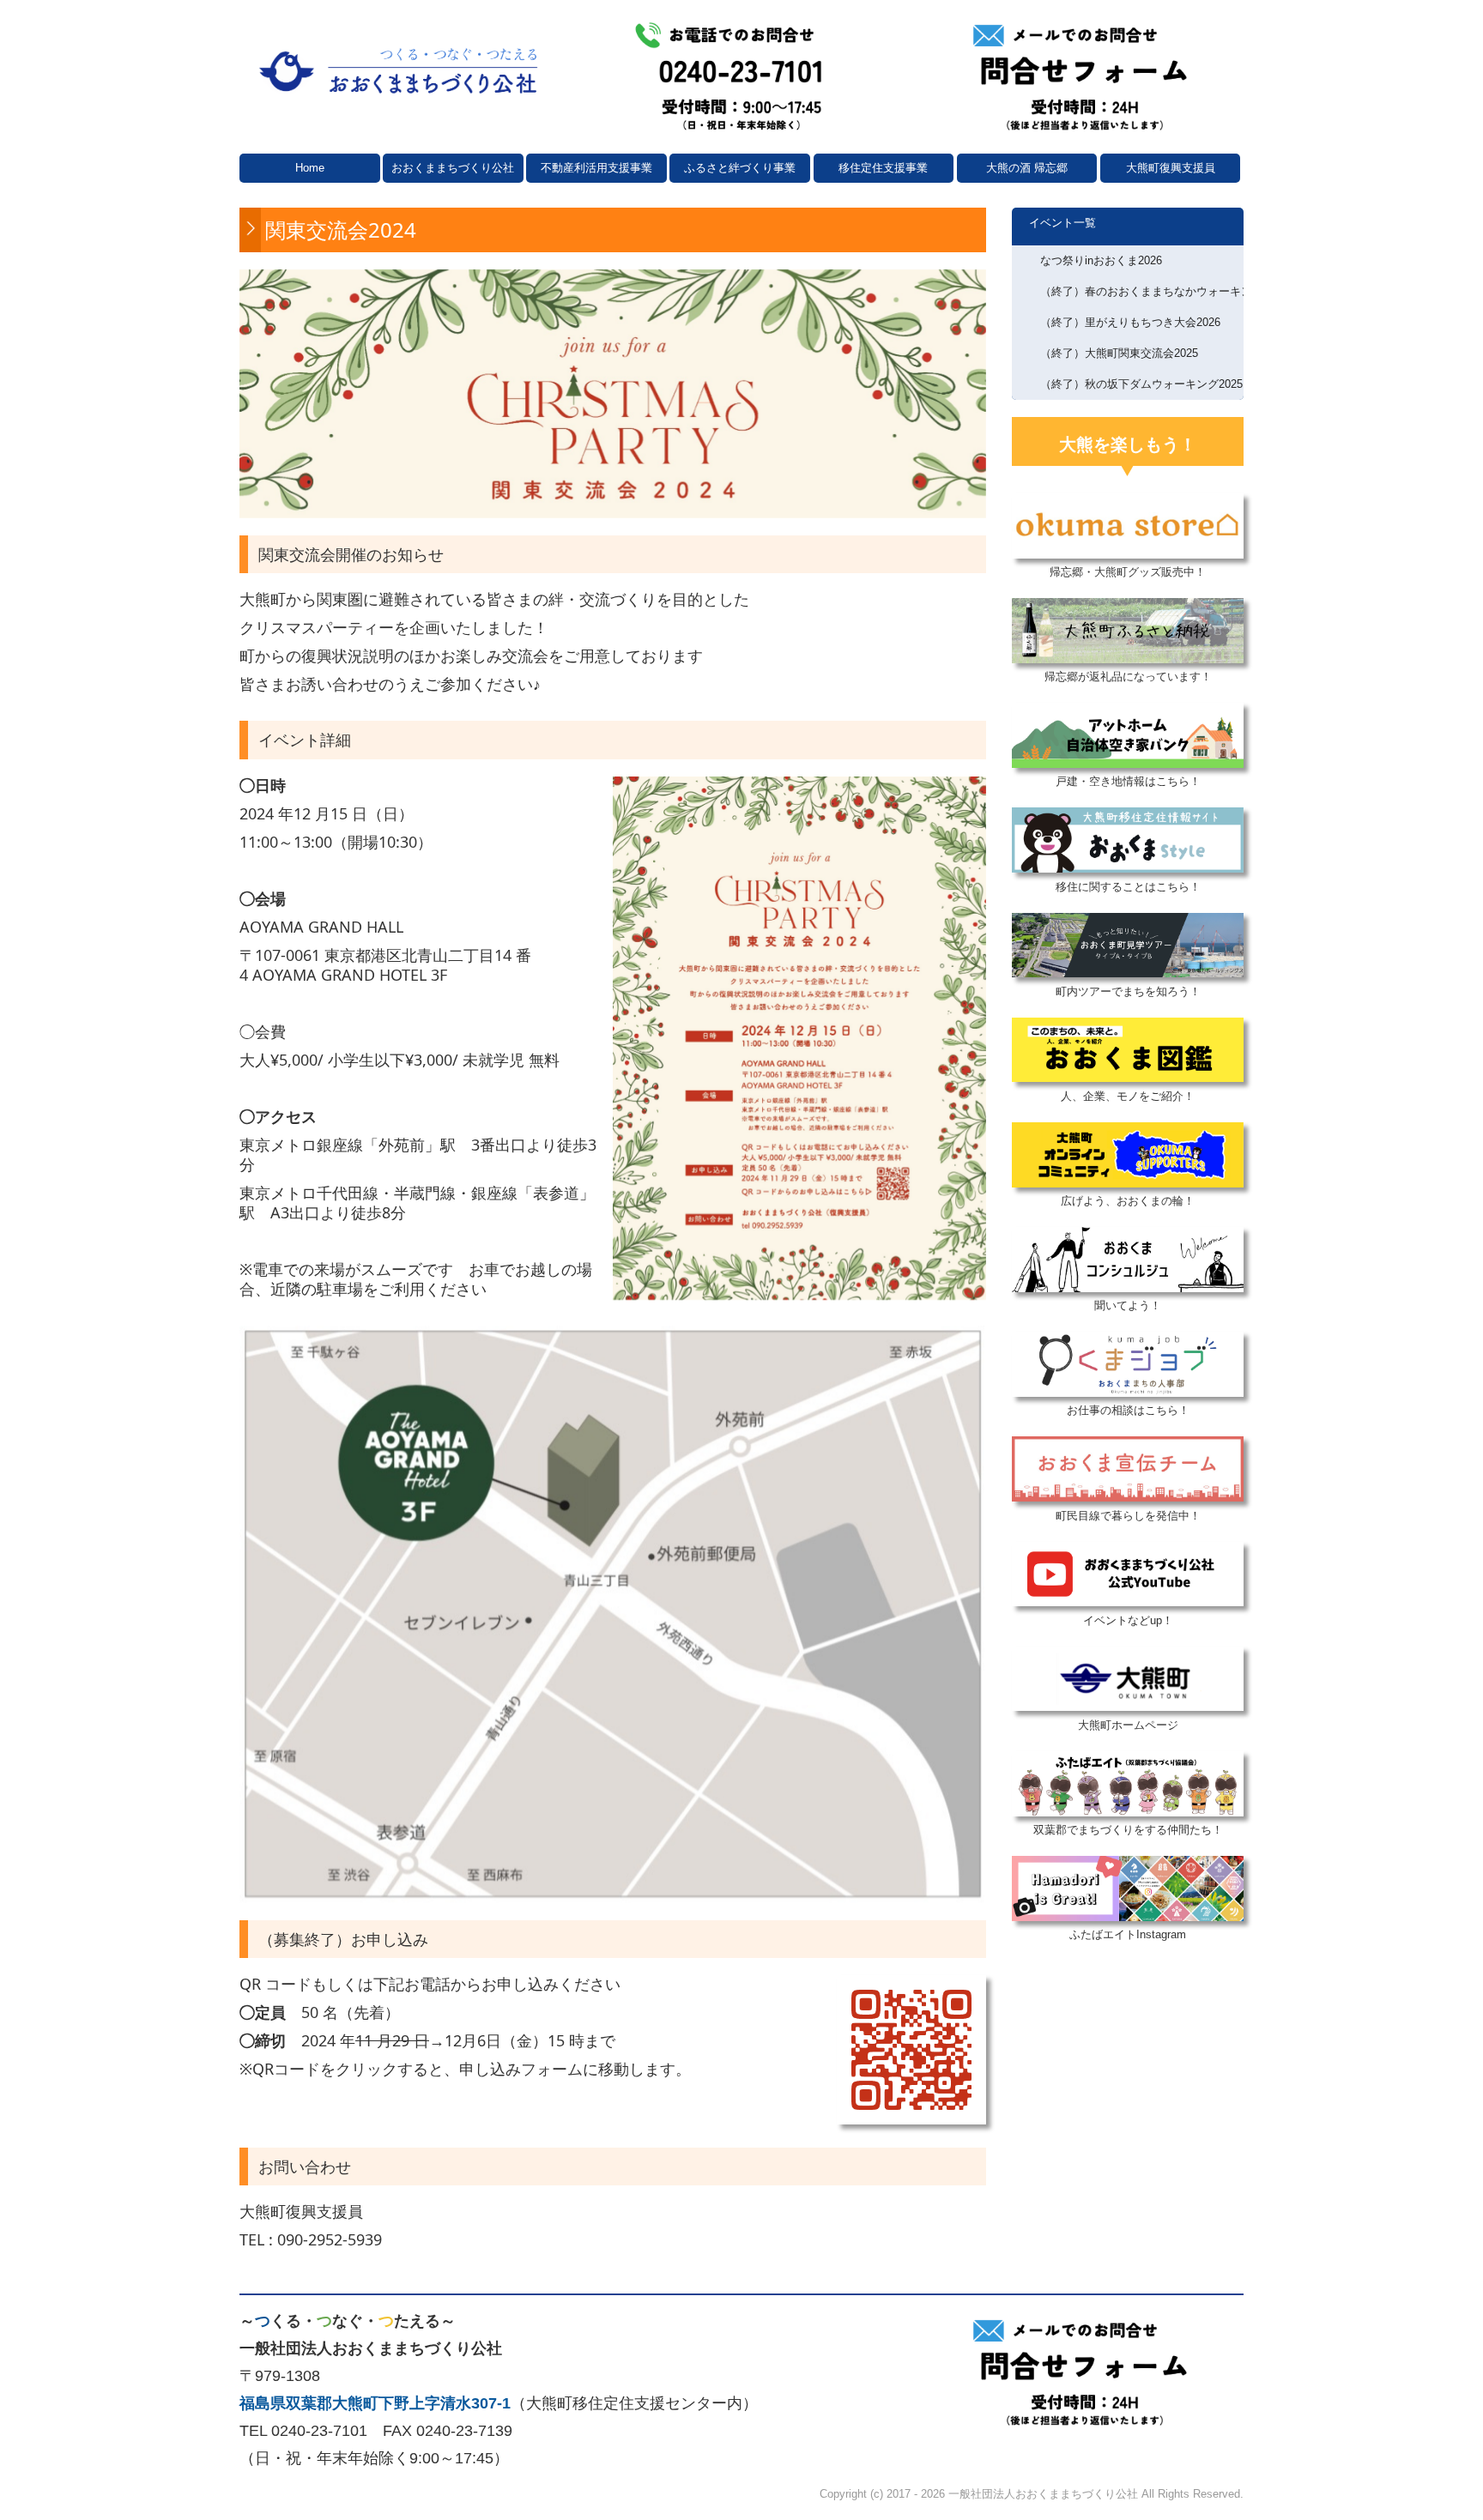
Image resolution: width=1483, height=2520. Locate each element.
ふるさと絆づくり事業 (740, 168)
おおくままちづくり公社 (453, 168)
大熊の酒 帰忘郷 (1027, 168)
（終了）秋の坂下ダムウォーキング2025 (1141, 384)
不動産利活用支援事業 (596, 168)
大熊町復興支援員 (1171, 168)
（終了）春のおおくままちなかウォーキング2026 (1142, 291)
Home (310, 168)
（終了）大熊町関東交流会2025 (1119, 353)
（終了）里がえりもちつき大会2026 (1130, 322)
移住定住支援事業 (883, 168)
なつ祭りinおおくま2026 (1101, 260)
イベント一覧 (1062, 223)
